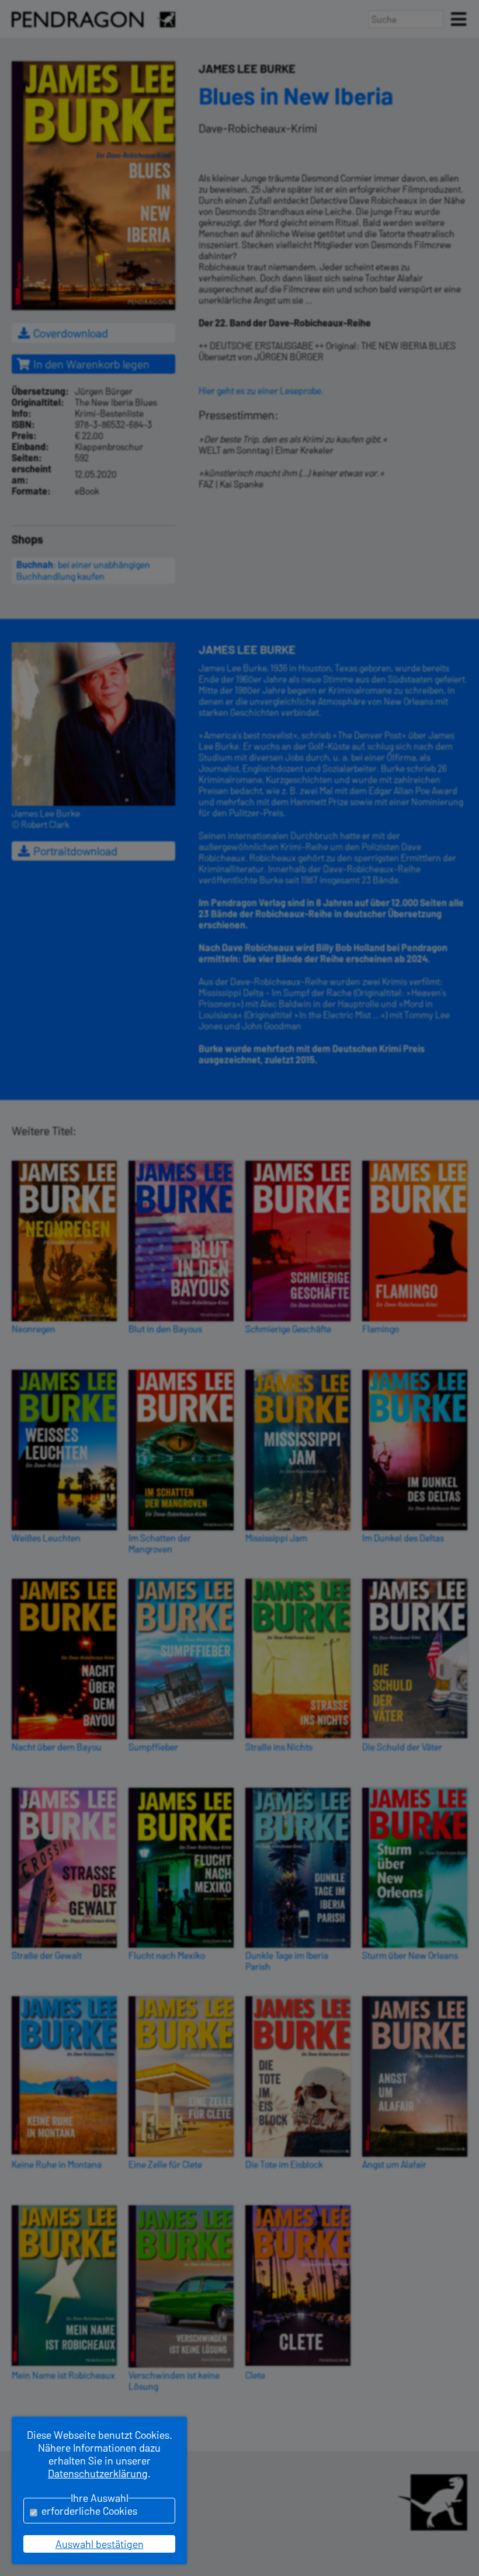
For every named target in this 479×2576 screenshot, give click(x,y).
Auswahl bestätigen (100, 2544)
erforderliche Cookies (89, 2511)
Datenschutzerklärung (98, 2473)
